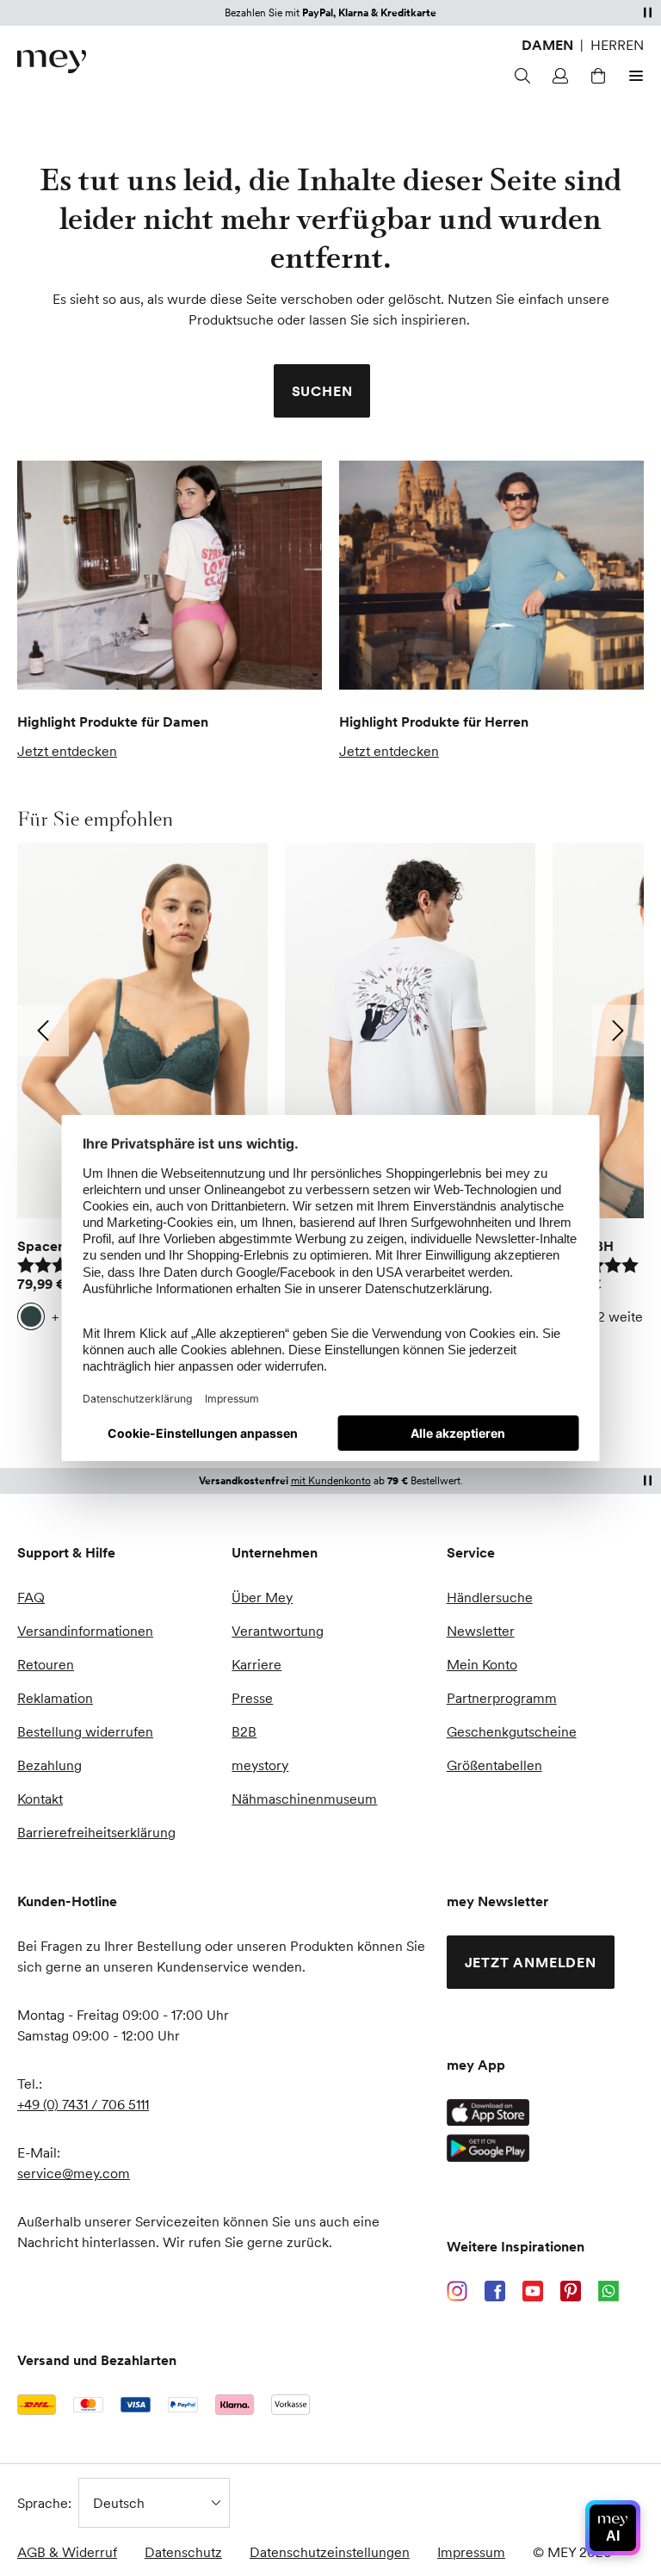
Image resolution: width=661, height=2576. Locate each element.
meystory (260, 1765)
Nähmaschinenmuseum (304, 1799)
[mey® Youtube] (533, 2291)
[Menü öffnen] (633, 76)
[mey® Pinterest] (571, 2291)
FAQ (31, 1597)
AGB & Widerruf (67, 2552)
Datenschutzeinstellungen (330, 2552)
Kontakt (40, 1799)
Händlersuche (490, 1597)
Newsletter (481, 1631)
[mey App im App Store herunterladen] (488, 2112)
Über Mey (262, 1597)
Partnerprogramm (502, 1698)
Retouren (46, 1664)
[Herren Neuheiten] (491, 575)
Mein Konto (482, 1664)
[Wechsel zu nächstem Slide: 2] (618, 1031)
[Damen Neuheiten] (170, 575)
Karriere (256, 1664)
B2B (244, 1731)
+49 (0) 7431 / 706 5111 (83, 2104)
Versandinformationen (85, 1631)
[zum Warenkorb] (596, 76)
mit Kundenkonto (331, 1480)
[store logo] (52, 62)
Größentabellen (494, 1765)
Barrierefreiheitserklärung (96, 1832)
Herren (617, 45)
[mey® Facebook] (495, 2291)
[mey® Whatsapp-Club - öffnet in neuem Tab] (608, 2291)
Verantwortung (278, 1631)
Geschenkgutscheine (512, 1731)
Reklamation (55, 1698)
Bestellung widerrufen (85, 1731)
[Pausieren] (647, 12)
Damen (547, 45)
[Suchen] (520, 76)
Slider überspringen (58, 819)
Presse (252, 1698)
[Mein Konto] (558, 76)
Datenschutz (183, 2552)
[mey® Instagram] (457, 2291)
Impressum (471, 2552)
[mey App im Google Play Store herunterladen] (488, 2148)
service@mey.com (74, 2173)
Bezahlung (49, 1765)
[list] (330, 1091)
